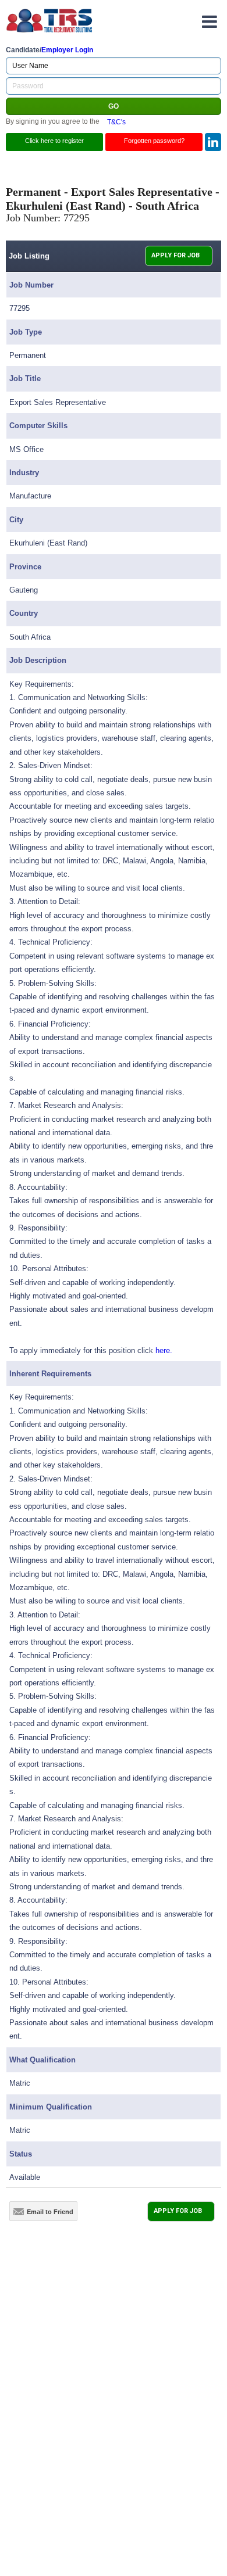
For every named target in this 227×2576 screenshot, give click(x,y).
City (16, 520)
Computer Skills (38, 426)
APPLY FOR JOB (175, 255)
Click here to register (54, 141)
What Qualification (42, 2060)
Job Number (31, 285)
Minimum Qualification (51, 2107)
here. (164, 1350)
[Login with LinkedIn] (213, 142)
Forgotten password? (154, 141)
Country (24, 613)
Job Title (25, 378)
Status (21, 2154)
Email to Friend (50, 2212)
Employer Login (67, 50)
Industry (24, 473)
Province (25, 567)
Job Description (38, 660)
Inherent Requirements (50, 1374)
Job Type (26, 332)
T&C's (116, 121)
